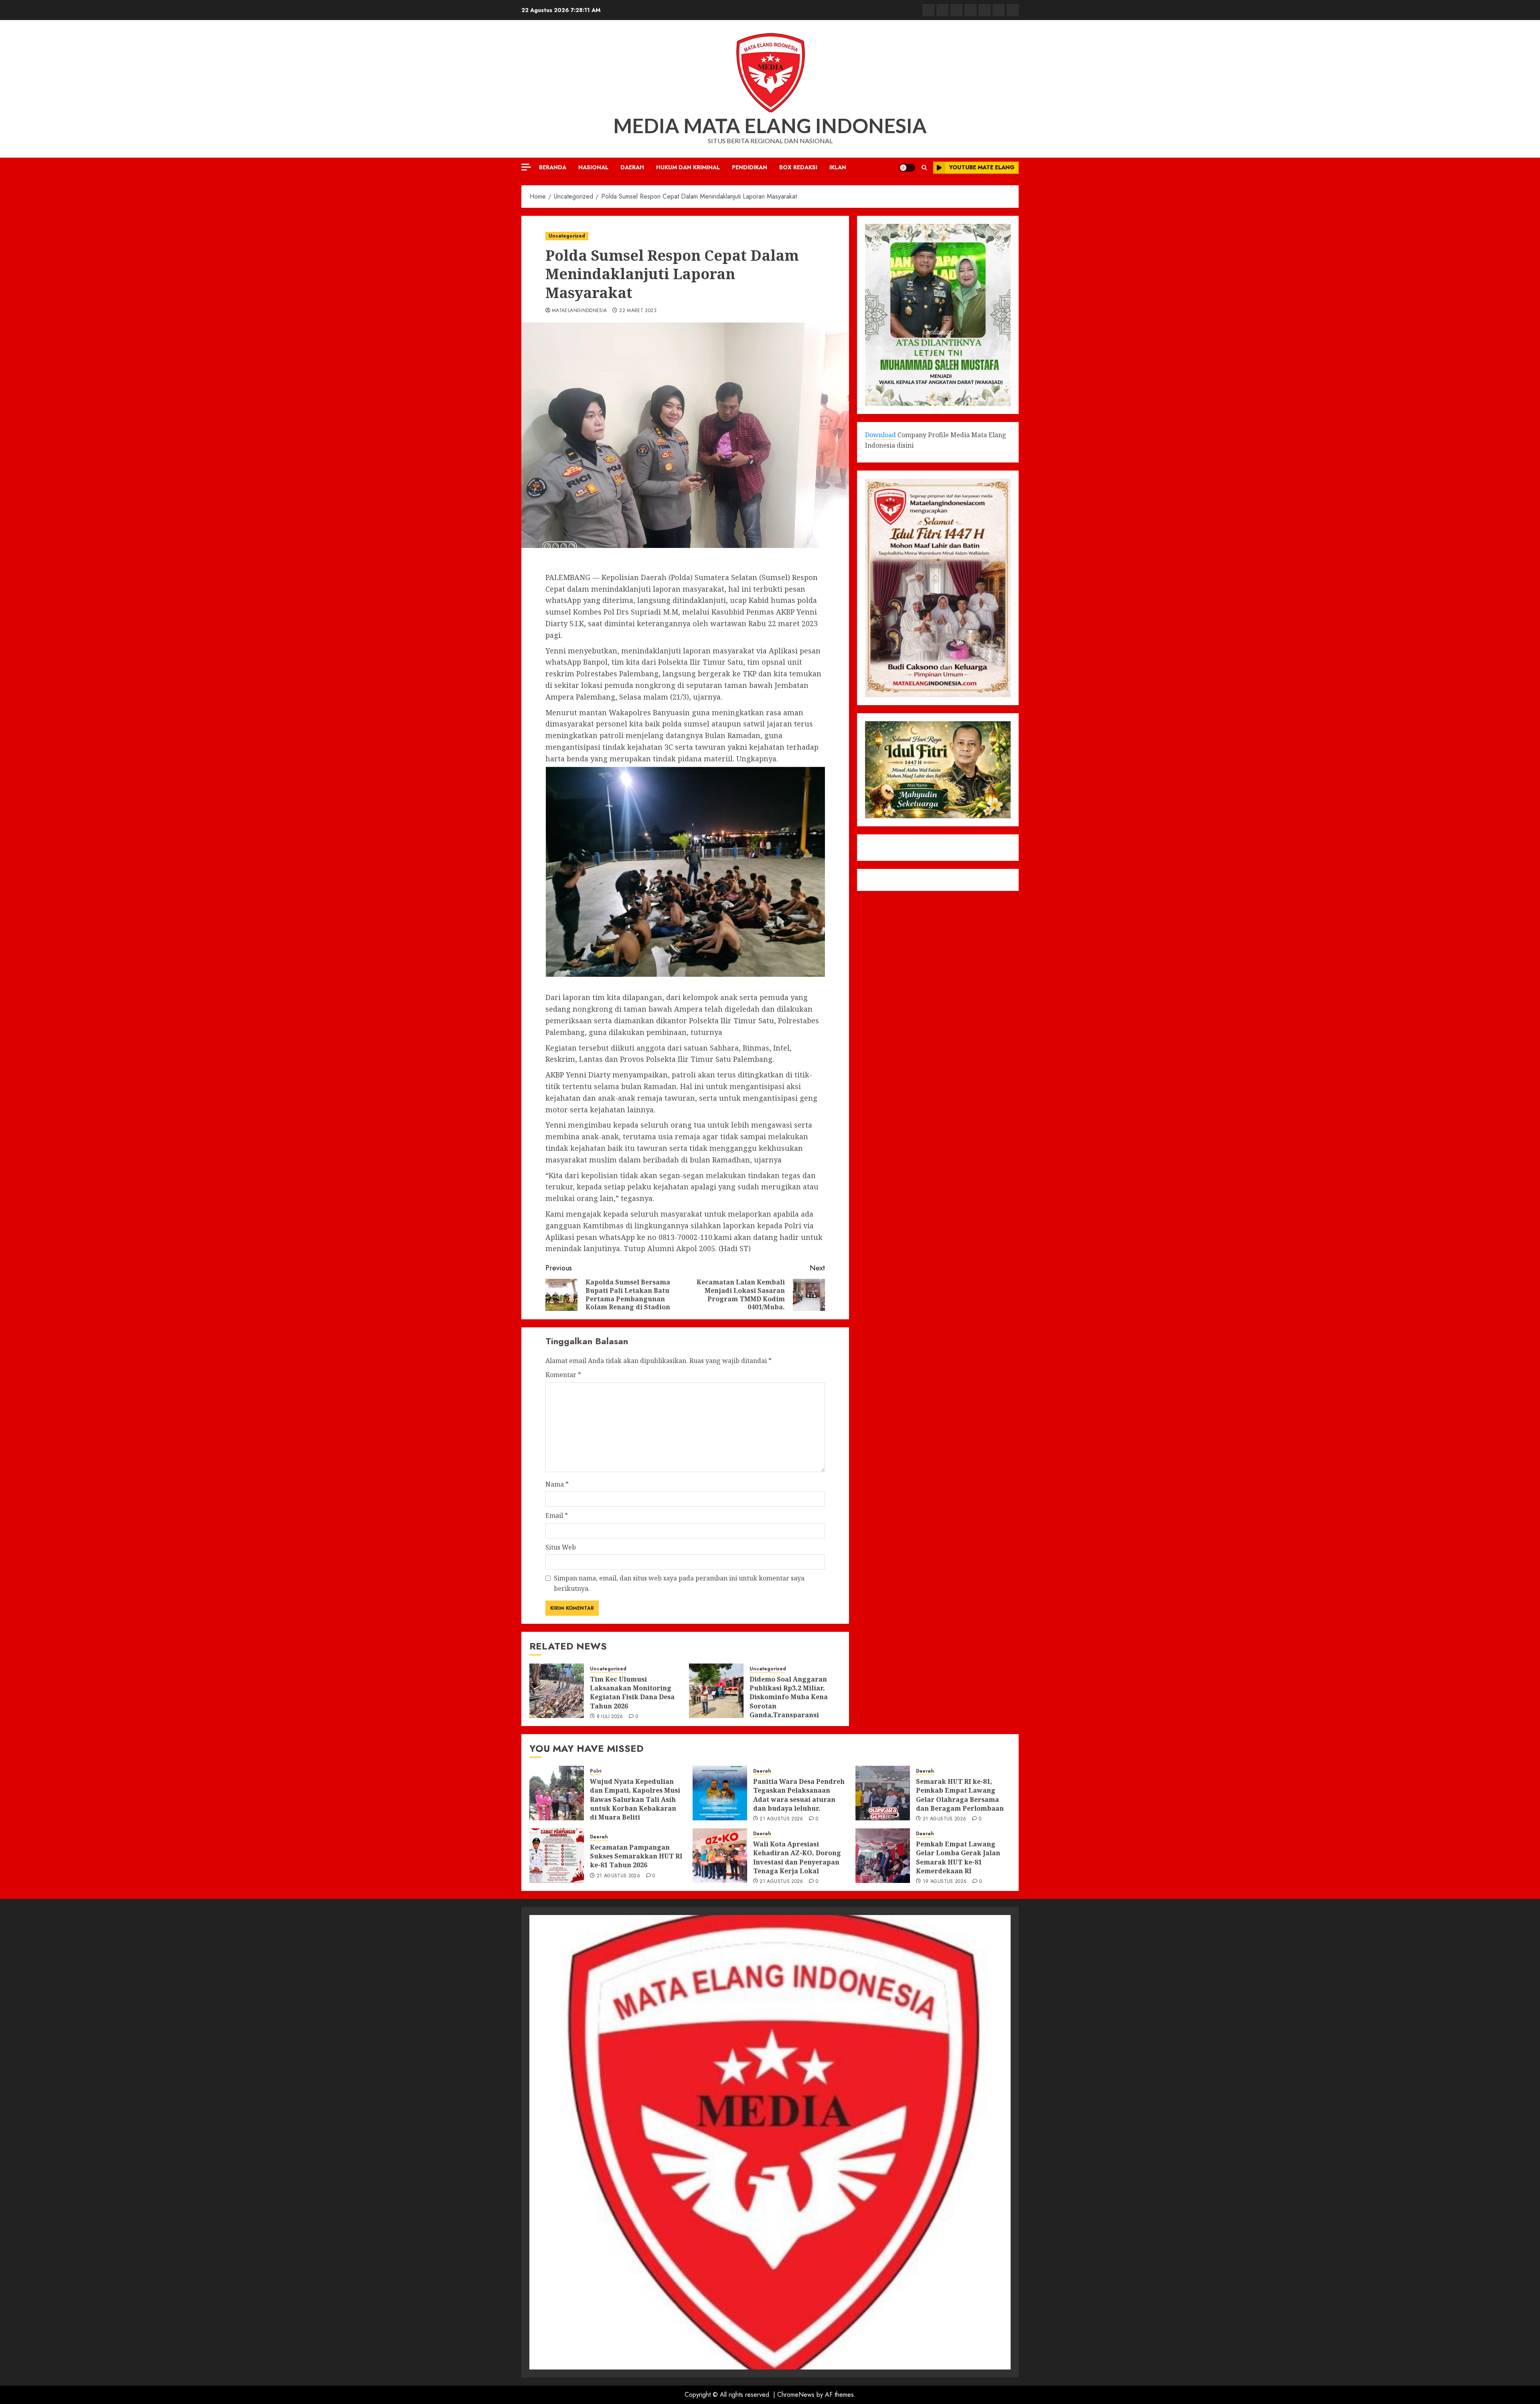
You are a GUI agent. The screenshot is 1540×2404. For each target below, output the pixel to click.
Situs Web (561, 1547)
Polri (596, 1771)
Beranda (553, 167)
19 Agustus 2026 (945, 1882)
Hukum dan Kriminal (688, 167)
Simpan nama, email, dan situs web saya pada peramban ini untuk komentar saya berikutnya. (679, 1583)
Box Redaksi (798, 167)
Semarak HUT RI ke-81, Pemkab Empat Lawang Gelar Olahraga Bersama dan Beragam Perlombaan (960, 1795)
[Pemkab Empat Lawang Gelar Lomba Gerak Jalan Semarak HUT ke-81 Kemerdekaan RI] (883, 1856)
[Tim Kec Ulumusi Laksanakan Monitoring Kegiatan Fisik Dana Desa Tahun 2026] (557, 1691)
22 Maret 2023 (638, 311)
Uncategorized (567, 236)
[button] (924, 167)
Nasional (593, 167)
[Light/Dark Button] (907, 168)
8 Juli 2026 (610, 1717)
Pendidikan (750, 167)
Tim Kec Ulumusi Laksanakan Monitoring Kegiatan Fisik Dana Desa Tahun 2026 (632, 1693)
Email (557, 1515)
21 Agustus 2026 (781, 1819)
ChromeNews (796, 2395)
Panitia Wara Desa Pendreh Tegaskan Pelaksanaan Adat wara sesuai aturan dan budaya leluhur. (799, 1795)
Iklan (838, 167)
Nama (557, 1484)
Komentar (563, 1375)
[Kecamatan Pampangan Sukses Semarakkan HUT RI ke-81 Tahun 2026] (557, 1856)
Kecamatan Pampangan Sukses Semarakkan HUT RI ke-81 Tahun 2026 (636, 1856)
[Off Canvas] (526, 167)
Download (880, 435)
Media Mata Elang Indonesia (770, 126)
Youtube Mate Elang (982, 167)
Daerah (632, 167)
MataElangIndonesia (579, 311)
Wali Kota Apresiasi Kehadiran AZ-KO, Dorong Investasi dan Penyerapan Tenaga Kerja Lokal (797, 1857)
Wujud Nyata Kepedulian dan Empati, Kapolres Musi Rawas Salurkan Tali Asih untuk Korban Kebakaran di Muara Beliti (635, 1799)
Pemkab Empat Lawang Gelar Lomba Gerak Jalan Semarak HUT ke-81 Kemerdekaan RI (958, 1857)
